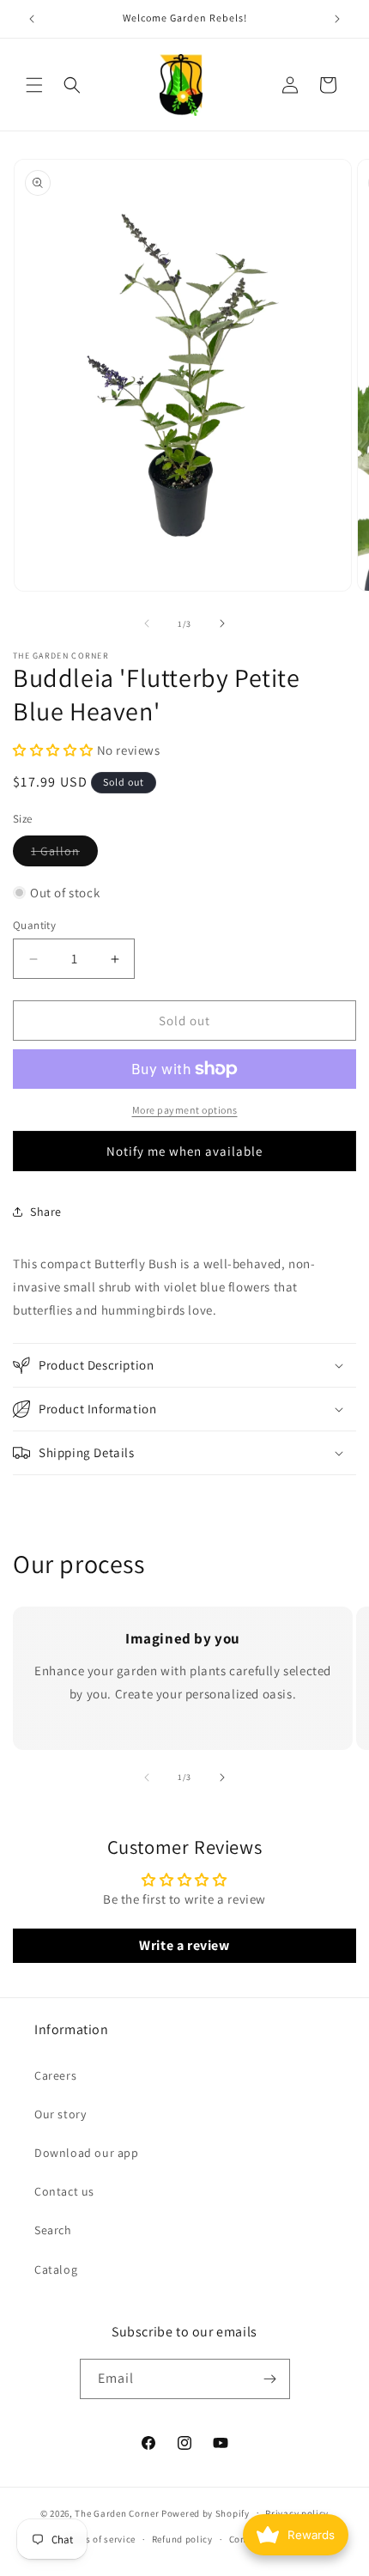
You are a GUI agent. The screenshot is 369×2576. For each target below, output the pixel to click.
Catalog (56, 2269)
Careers (55, 2075)
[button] (34, 85)
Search (53, 2230)
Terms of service (100, 2539)
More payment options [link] (185, 1110)
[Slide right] (222, 623)
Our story (60, 2114)
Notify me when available (184, 1151)
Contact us (64, 2191)
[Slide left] (147, 623)
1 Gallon (64, 854)
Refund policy (182, 2539)
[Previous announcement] (32, 19)
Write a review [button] (184, 1945)
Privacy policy (297, 2513)
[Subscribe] (270, 2379)
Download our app (87, 2153)
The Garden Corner (117, 2512)
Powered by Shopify (206, 2512)
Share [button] (46, 1212)
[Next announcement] (337, 19)
